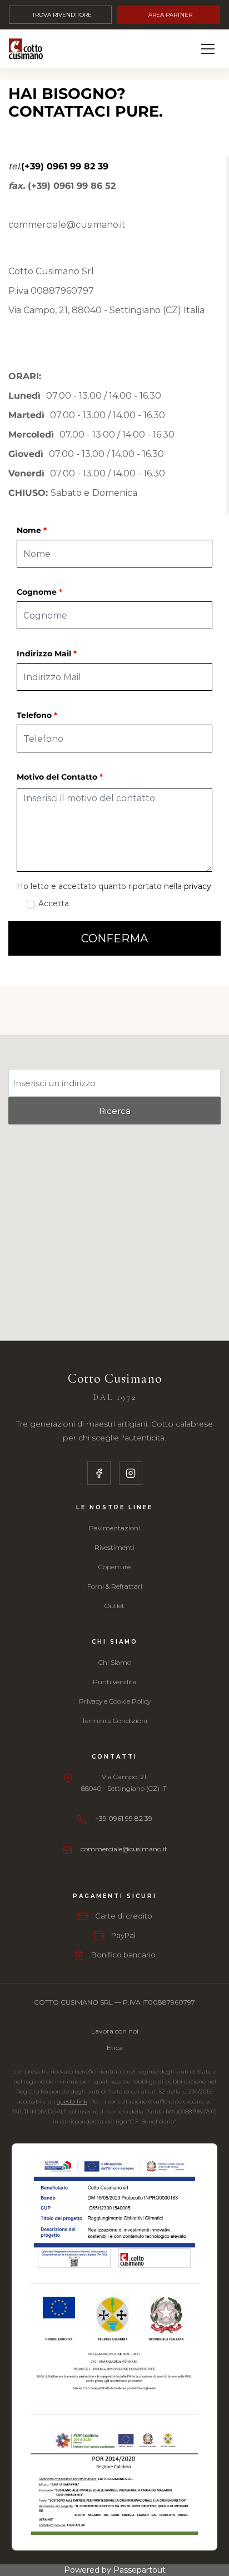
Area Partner (170, 15)
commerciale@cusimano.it (124, 1849)
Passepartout (140, 2570)
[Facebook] (99, 1473)
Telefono (37, 715)
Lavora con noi (115, 2031)
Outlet (114, 1606)
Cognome (39, 592)
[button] (114, 938)
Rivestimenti (114, 1547)
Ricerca (115, 1111)
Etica (115, 2048)
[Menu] (208, 49)
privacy (198, 886)
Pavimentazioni (114, 1528)
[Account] (182, 49)
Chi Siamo (115, 1662)
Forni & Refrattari (115, 1586)
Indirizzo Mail (47, 654)
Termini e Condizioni (114, 1721)
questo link (72, 2102)
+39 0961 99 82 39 (124, 1818)
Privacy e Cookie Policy (115, 1701)
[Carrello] (157, 49)
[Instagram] (131, 1473)
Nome (32, 530)
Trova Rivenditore (62, 15)
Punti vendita (115, 1682)
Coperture (114, 1567)
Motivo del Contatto (60, 777)
